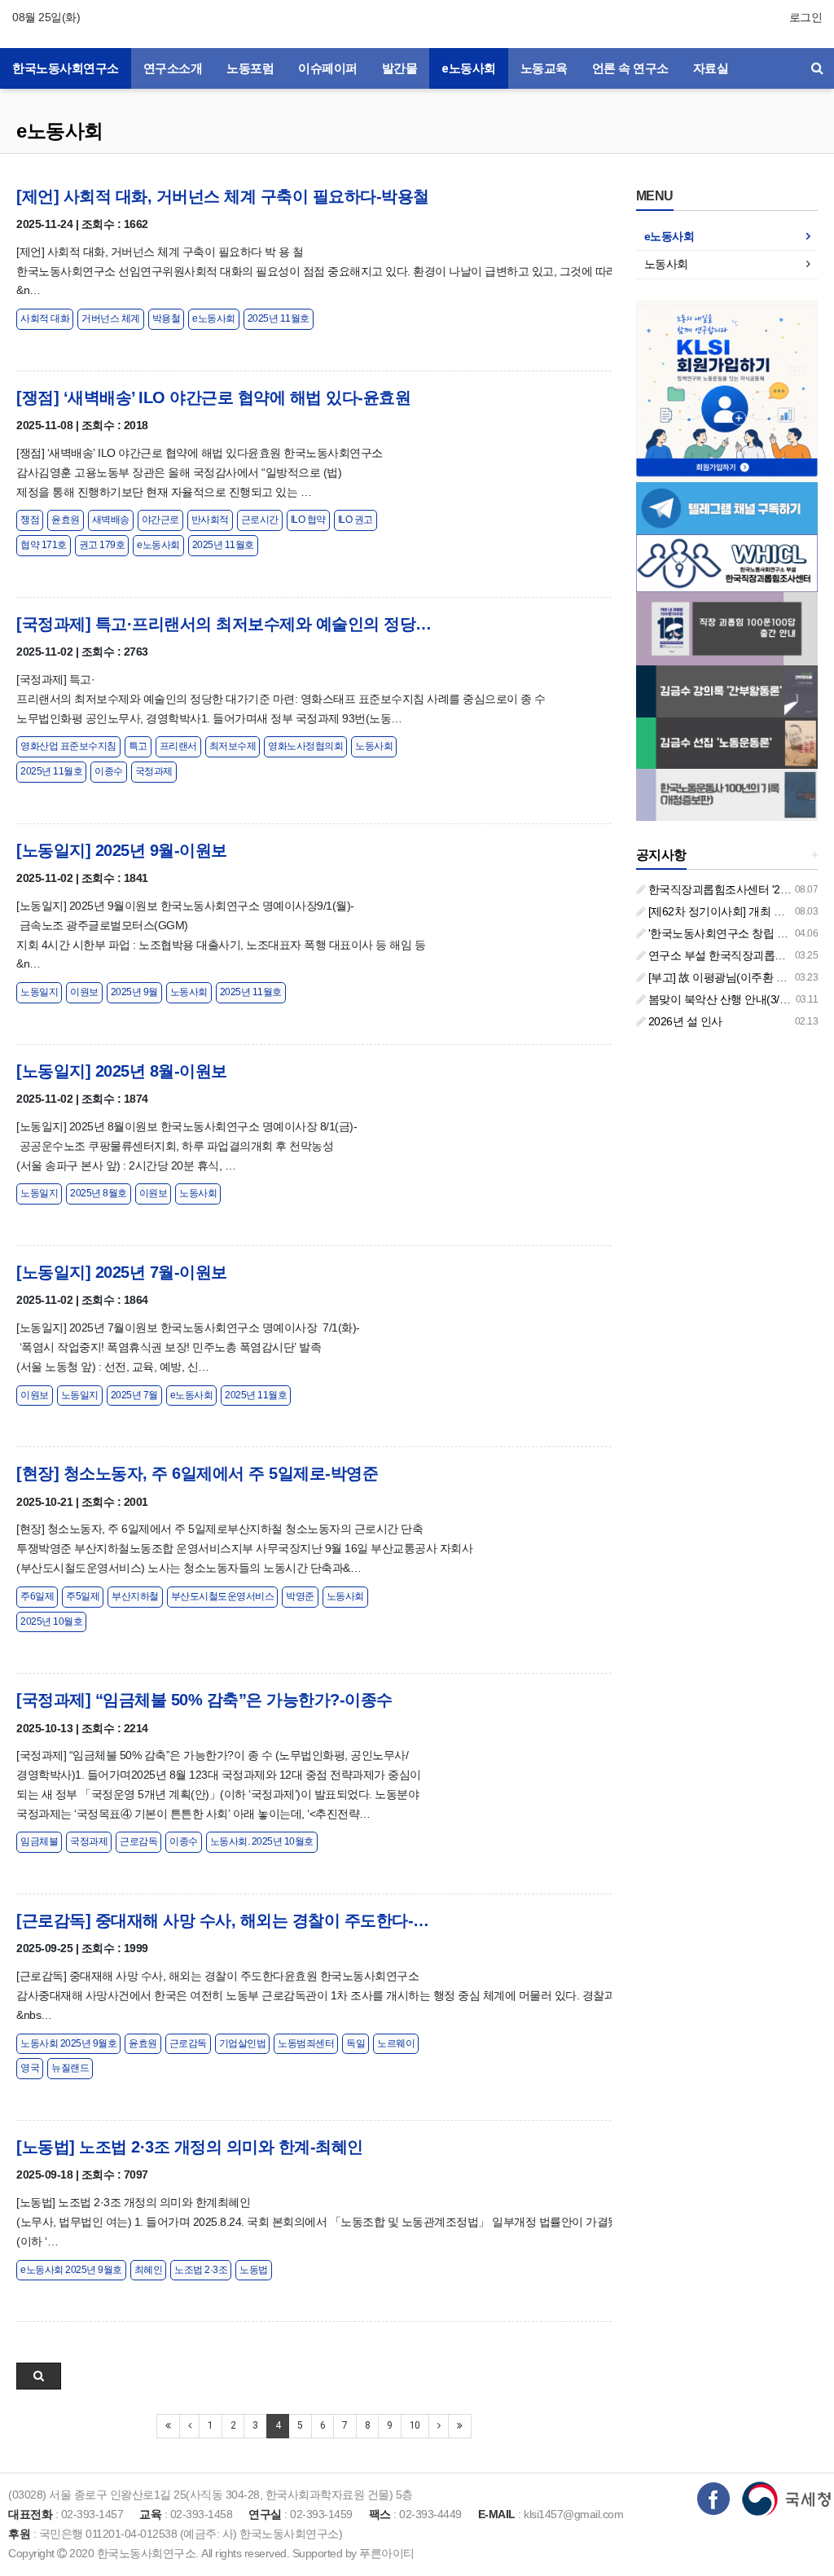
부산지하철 (135, 1596)
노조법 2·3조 (201, 2270)
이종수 (109, 771)
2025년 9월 (134, 992)
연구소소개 (173, 68)
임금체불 (39, 1841)
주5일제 (83, 1596)
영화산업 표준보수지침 (68, 746)
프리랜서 (178, 746)
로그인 (806, 17)
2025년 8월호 (99, 1193)
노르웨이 (396, 2043)
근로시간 (260, 520)
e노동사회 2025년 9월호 (71, 2270)
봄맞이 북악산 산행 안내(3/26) (720, 999)
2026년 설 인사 (684, 1021)
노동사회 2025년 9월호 (68, 2043)
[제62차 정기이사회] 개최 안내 (720, 911)
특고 (138, 746)
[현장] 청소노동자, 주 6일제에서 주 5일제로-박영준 (197, 1473)
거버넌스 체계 (111, 318)
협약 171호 (44, 545)
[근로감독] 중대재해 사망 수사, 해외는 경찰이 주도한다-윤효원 (224, 1920)
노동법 (254, 2270)
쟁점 (30, 520)
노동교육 (544, 68)
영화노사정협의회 (305, 746)
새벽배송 (111, 520)
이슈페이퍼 (328, 68)
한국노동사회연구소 (66, 68)
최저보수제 (233, 746)
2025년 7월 (134, 1395)
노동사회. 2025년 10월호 (262, 1841)
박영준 (300, 1596)
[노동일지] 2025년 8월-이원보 (122, 1071)
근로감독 (138, 1841)
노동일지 (39, 992)
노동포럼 (250, 68)
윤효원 (66, 520)
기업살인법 (243, 2043)
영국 (30, 2068)
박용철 (167, 318)
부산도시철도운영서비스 (223, 1596)
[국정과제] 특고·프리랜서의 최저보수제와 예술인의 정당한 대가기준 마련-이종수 (224, 624)
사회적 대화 (45, 318)
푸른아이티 (387, 2553)
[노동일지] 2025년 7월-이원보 (122, 1272)
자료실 (711, 68)
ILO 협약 (308, 520)
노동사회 (374, 746)
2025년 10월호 (51, 1622)
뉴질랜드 (70, 2068)
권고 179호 (102, 545)
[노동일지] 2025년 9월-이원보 (122, 850)
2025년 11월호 (279, 318)
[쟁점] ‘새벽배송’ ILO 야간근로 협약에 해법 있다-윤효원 (213, 397)
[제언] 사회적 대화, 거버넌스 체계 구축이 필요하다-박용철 (223, 196)
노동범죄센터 (306, 2043)
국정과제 (154, 771)
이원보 (84, 992)
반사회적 (210, 520)
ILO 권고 (356, 520)
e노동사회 (469, 68)
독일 (356, 2043)
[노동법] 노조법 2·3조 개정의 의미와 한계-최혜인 (190, 2147)
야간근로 (160, 520)
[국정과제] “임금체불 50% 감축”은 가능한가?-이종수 (204, 1700)
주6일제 (37, 1596)
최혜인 (149, 2270)
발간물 (400, 68)
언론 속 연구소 (630, 68)
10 (415, 2425)
